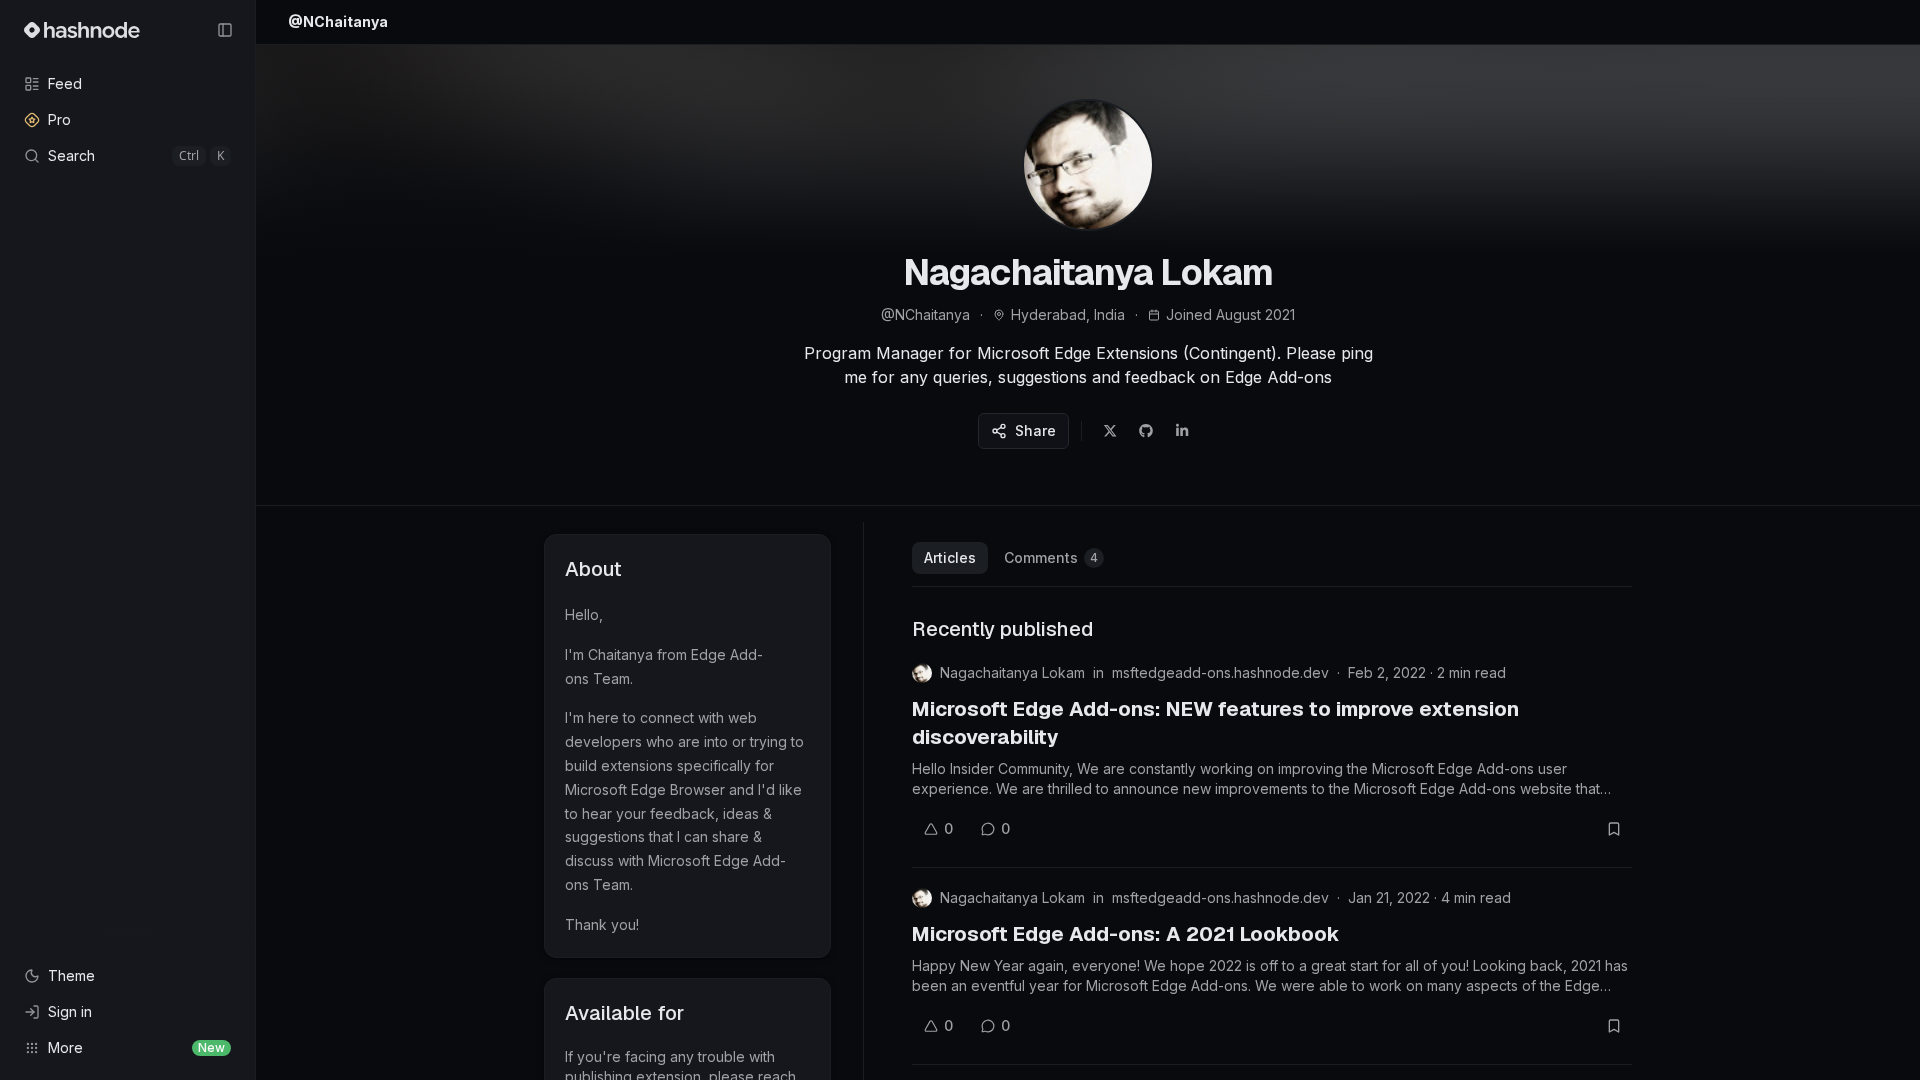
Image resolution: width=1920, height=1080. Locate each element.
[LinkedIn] (1182, 431)
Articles (950, 557)
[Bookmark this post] (1614, 829)
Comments (1051, 557)
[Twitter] (1110, 431)
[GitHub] (1146, 431)
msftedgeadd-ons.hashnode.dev (1220, 672)
